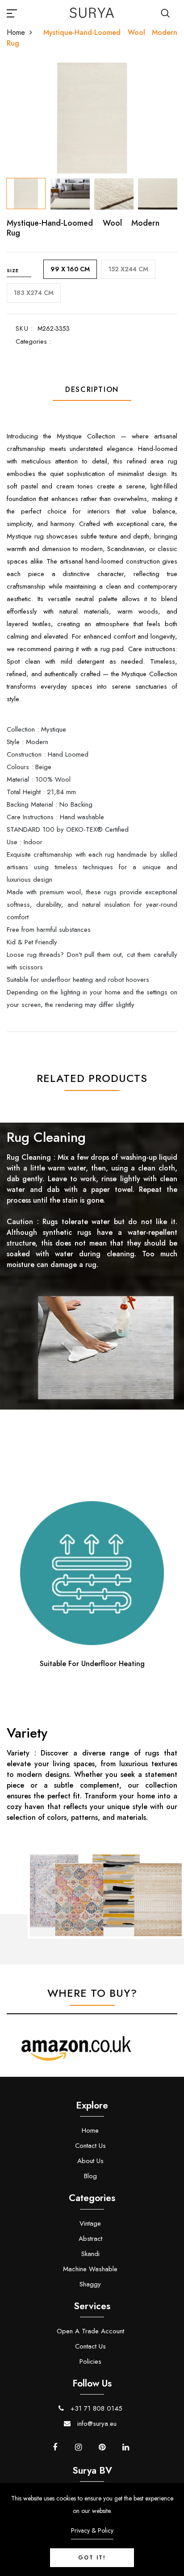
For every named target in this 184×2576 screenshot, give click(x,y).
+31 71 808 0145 (95, 2408)
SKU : (24, 328)
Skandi (90, 2254)
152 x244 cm (128, 269)
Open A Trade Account (90, 2331)
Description (92, 389)
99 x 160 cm (70, 269)
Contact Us (90, 2146)
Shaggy (90, 2284)
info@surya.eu (96, 2424)
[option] (92, 118)
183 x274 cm (34, 293)
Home (16, 32)
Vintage (90, 2223)
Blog (90, 2176)
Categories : (33, 341)
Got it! (92, 2558)
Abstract (90, 2239)
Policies (90, 2361)
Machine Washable (90, 2269)
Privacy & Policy (92, 2530)
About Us (90, 2161)
